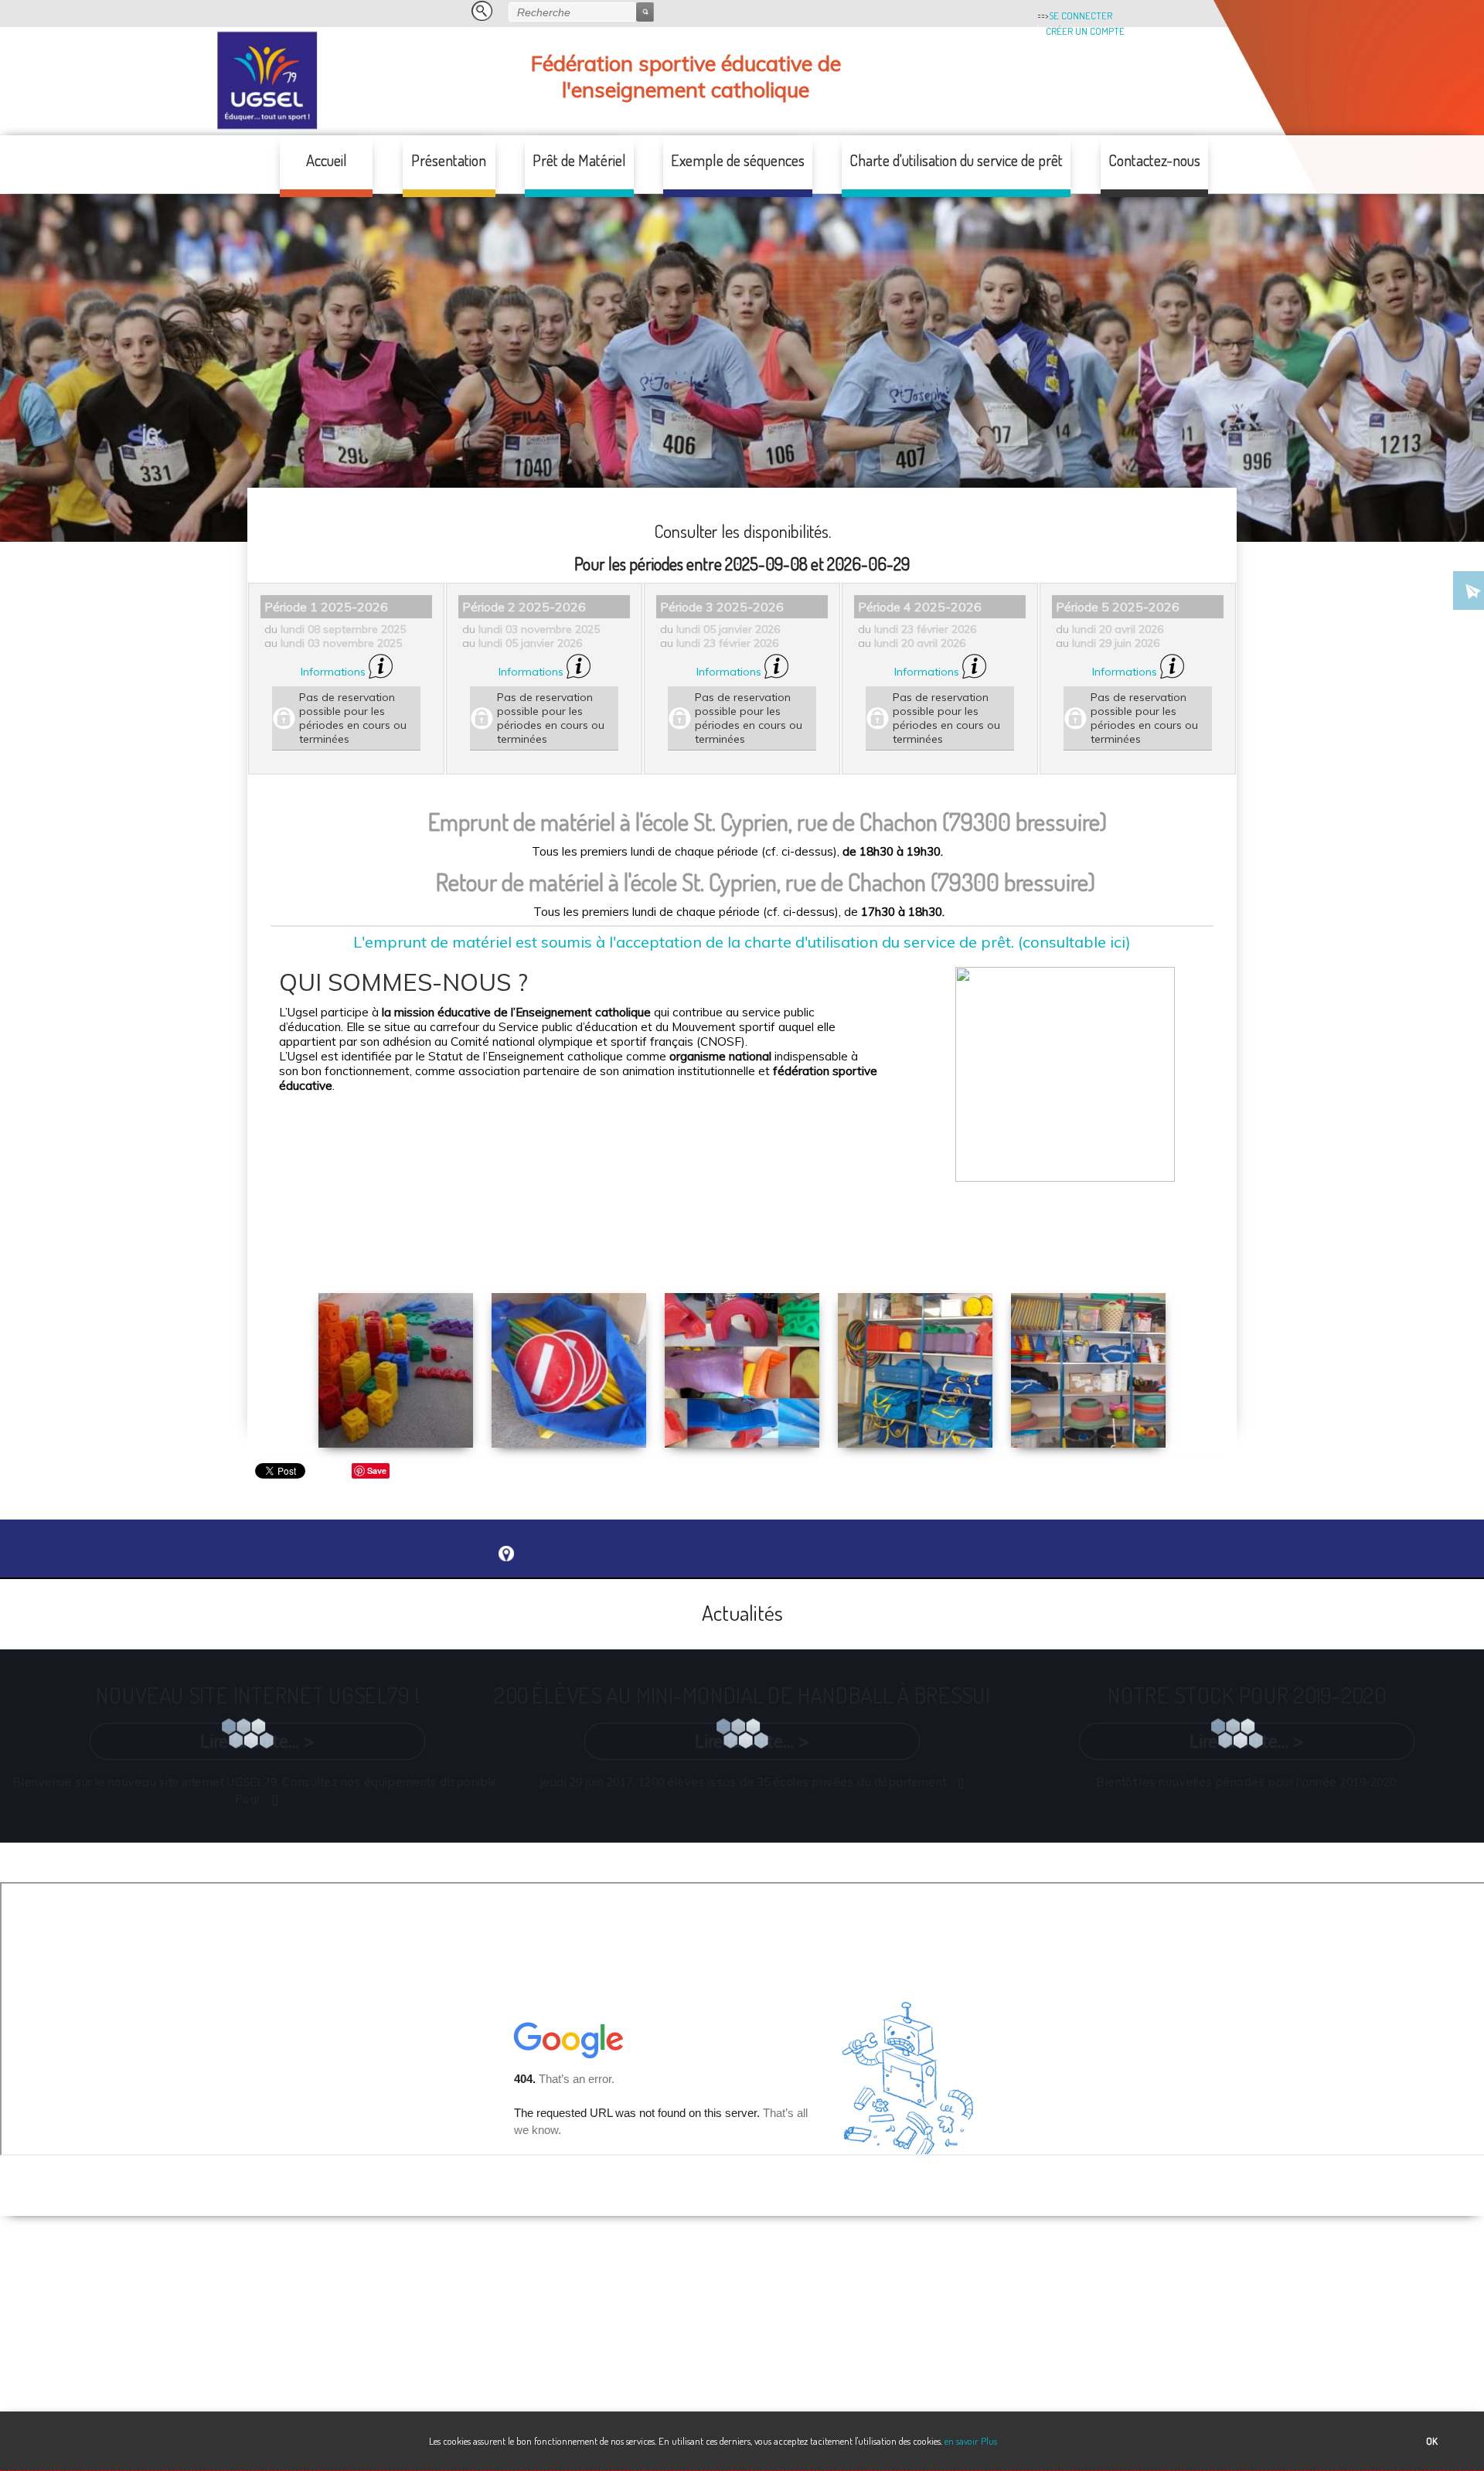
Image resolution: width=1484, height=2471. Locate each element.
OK (1432, 2441)
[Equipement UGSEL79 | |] (396, 1409)
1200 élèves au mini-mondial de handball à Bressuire (752, 1695)
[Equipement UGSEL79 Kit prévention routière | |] (569, 1409)
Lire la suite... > (257, 1741)
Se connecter (1081, 15)
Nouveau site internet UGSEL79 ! (257, 1695)
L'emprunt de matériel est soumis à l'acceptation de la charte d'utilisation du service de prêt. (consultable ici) (742, 942)
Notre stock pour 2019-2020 (1246, 1695)
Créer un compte (1085, 31)
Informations (335, 672)
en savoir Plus (970, 2441)
